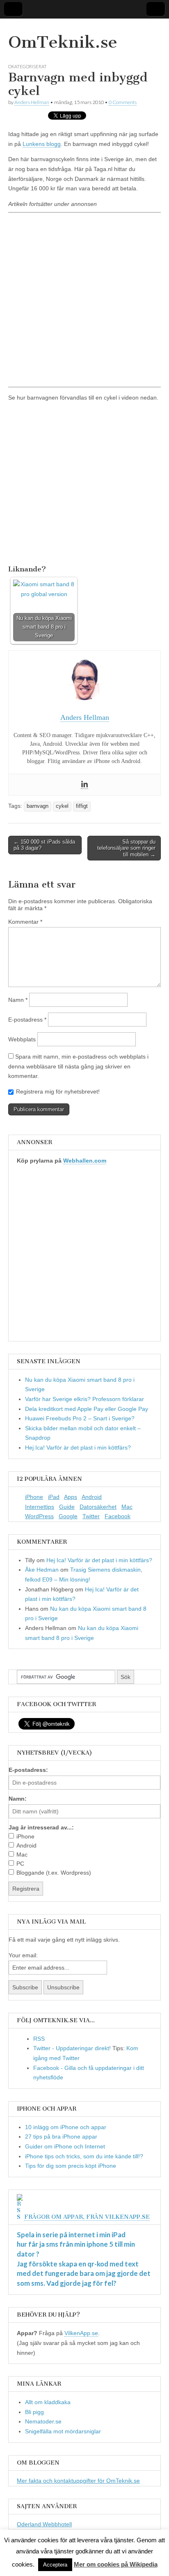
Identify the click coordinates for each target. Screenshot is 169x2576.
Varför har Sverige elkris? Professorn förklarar (84, 1399)
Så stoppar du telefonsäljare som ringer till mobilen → (126, 848)
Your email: (23, 1955)
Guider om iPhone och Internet (65, 2146)
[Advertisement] (84, 299)
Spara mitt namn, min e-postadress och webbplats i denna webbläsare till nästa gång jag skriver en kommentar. (78, 1066)
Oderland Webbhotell (44, 2524)
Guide (67, 1507)
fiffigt (82, 806)
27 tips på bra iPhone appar (61, 2137)
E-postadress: (28, 1770)
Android (92, 1497)
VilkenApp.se (81, 2333)
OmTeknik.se (63, 42)
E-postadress (27, 1020)
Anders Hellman (32, 102)
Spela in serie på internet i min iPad (71, 2235)
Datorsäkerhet (98, 1507)
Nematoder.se (43, 2421)
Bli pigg (34, 2412)
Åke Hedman (42, 1570)
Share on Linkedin (57, 549)
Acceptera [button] (55, 2565)
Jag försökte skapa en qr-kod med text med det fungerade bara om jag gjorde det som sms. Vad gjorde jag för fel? (84, 2273)
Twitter (91, 1516)
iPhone (34, 1497)
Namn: (18, 1799)
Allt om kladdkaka (48, 2402)
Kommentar (25, 922)
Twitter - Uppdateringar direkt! (72, 2048)
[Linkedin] (84, 785)
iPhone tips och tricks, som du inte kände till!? (84, 2156)
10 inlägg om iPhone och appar (66, 2127)
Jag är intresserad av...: (41, 1827)
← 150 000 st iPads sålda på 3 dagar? (44, 845)
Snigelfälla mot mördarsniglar (63, 2431)
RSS (39, 2039)
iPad (54, 1497)
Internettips (40, 1507)
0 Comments (123, 102)
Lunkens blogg (42, 144)
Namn (18, 1000)
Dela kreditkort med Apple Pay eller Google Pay (87, 1409)
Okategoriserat (27, 66)
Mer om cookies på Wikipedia (116, 2564)
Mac (127, 1507)
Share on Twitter (38, 549)
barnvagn (38, 806)
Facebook (118, 1516)
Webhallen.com (85, 1161)
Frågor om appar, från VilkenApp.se (87, 2217)
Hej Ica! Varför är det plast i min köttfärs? (78, 1448)
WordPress (39, 1516)
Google (68, 1516)
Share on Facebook (17, 549)
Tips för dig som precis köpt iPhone (71, 2166)
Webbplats (22, 1039)
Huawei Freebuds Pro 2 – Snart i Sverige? (80, 1418)
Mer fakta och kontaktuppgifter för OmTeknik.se (78, 2481)
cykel (62, 806)
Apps (71, 1497)
